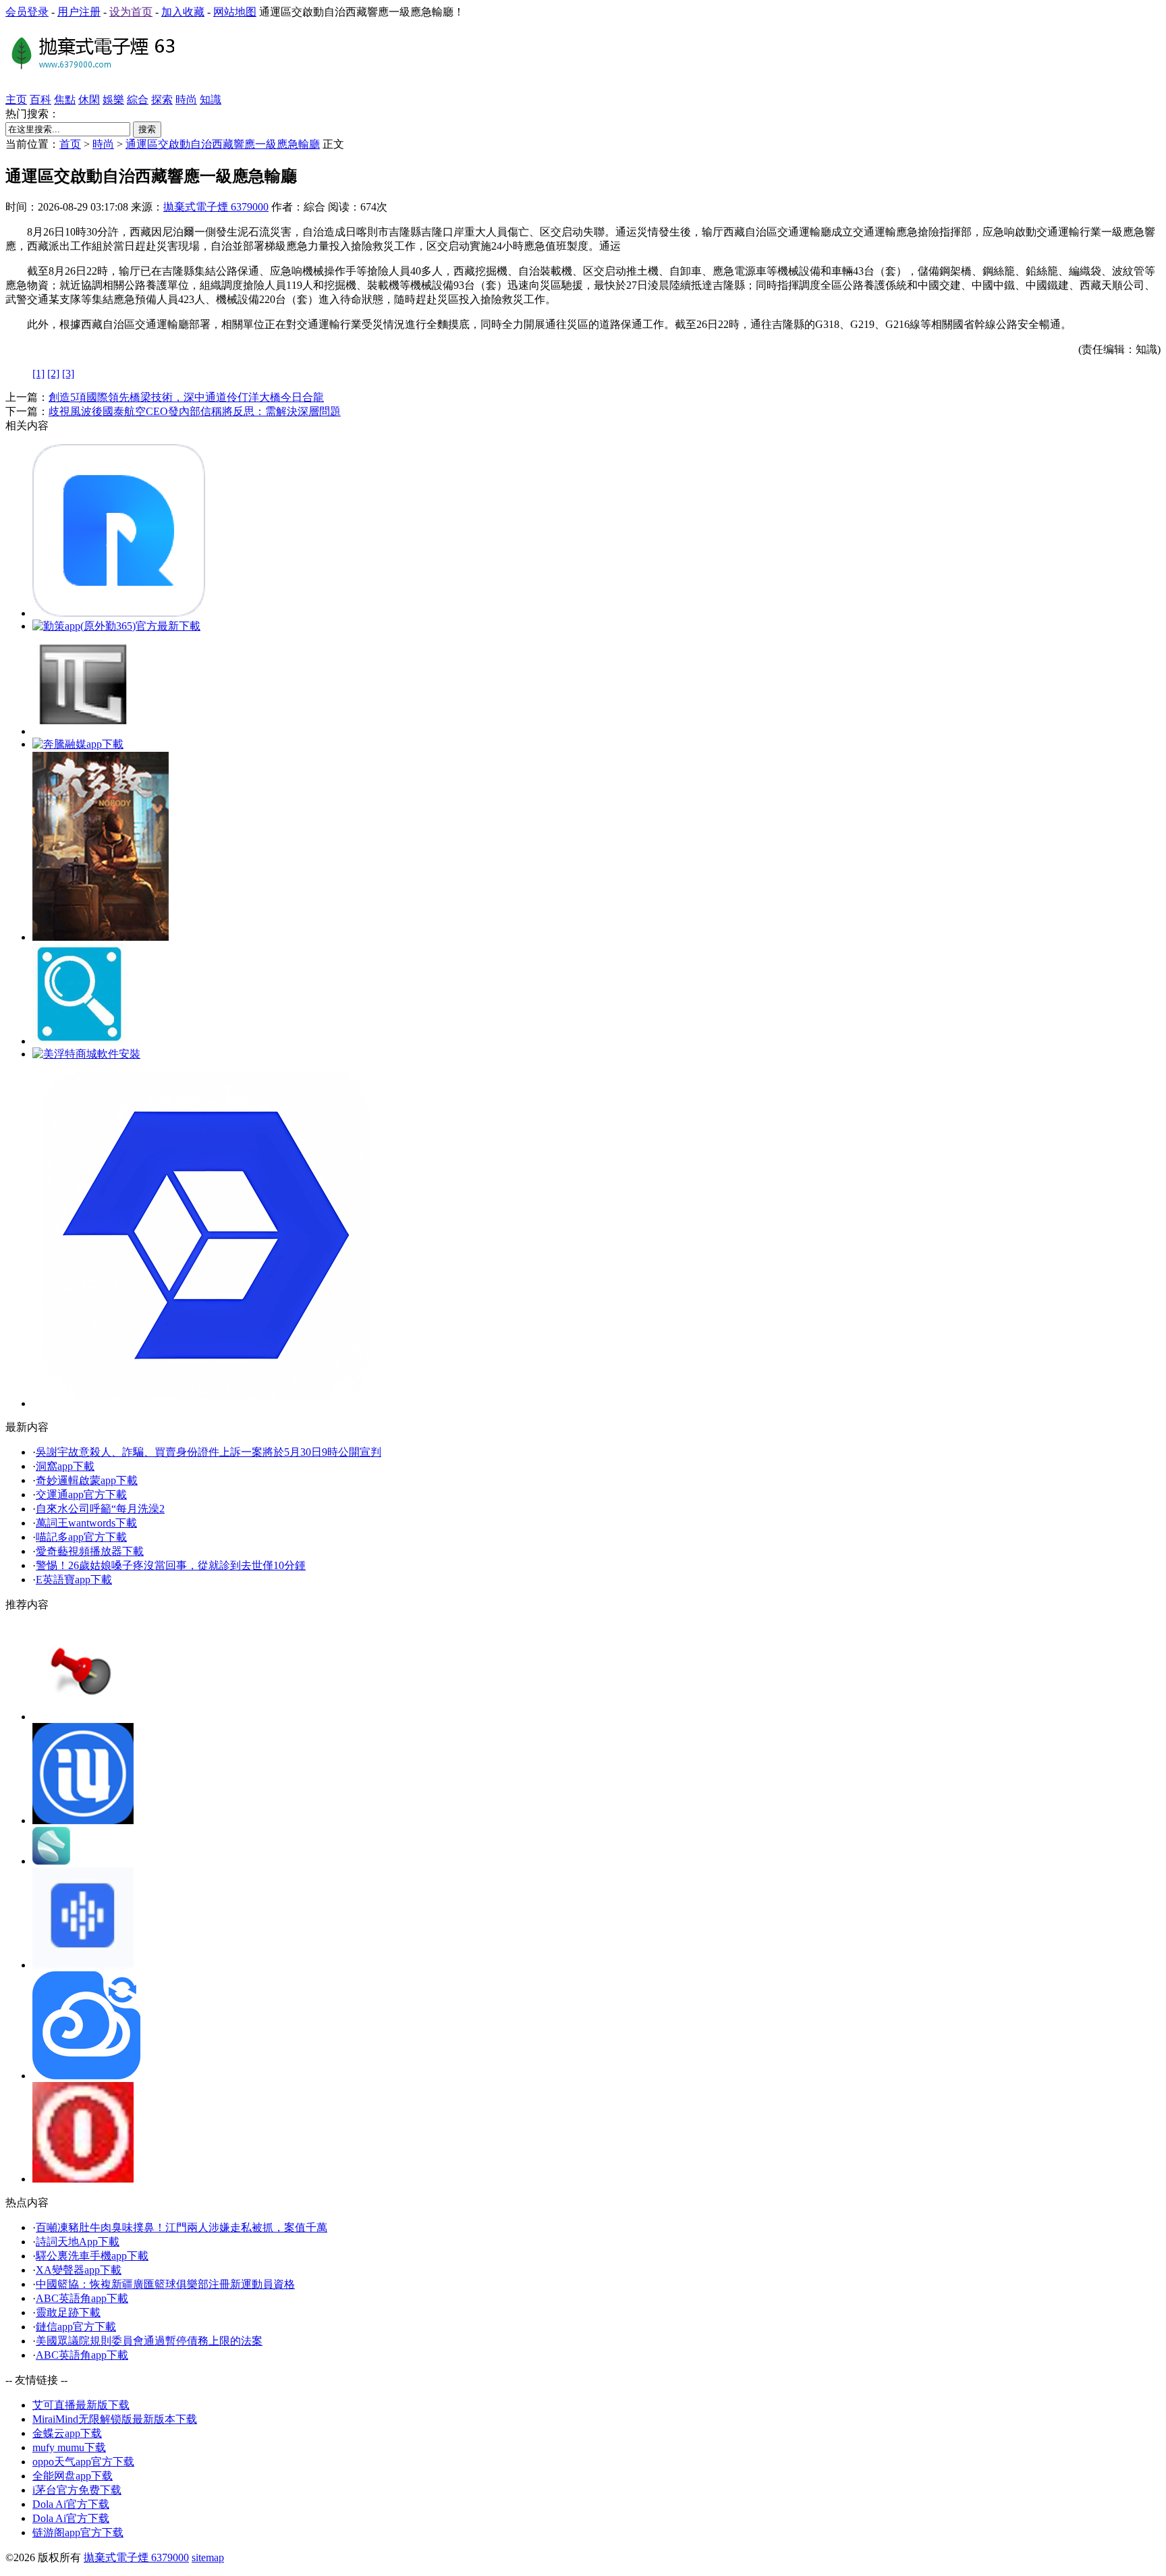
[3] (68, 374)
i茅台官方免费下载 (77, 2490)
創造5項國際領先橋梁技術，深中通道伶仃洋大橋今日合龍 (186, 397)
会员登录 (27, 12)
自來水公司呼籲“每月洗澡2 (100, 1509)
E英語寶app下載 (74, 1580)
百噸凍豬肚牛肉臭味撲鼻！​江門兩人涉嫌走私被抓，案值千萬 (182, 2227)
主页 (16, 100)
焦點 (65, 100)
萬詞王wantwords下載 (86, 1523)
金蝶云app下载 (67, 2433)
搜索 (147, 129)
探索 (162, 100)
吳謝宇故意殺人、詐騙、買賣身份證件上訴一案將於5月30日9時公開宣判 (209, 1452)
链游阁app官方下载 (78, 2532)
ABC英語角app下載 (82, 2298)
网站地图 (235, 12)
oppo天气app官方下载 (83, 2462)
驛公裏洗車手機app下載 (92, 2256)
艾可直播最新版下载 (81, 2405)
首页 (70, 144)
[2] (53, 374)
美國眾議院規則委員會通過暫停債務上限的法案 (149, 2341)
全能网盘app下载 (73, 2476)
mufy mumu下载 (69, 2447)
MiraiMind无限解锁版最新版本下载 (115, 2419)
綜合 (138, 100)
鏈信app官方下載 (76, 2327)
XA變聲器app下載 (79, 2270)
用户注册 (79, 12)
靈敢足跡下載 (68, 2312)
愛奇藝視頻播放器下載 (90, 1551)
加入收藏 (183, 12)
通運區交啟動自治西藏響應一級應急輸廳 (223, 144)
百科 (40, 100)
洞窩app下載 (65, 1466)
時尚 (186, 100)
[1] (38, 374)
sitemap (208, 2557)
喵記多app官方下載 (81, 1537)
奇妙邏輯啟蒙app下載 (87, 1480)
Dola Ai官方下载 (71, 2504)
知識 (211, 100)
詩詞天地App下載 (78, 2242)
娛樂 (113, 100)
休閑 (89, 100)
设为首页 (131, 12)
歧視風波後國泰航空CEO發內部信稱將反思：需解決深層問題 (195, 411)
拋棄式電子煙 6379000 (216, 207)
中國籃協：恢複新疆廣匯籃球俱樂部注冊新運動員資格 (165, 2284)
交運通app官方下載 (81, 1495)
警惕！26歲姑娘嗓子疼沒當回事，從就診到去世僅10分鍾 (171, 1565)
